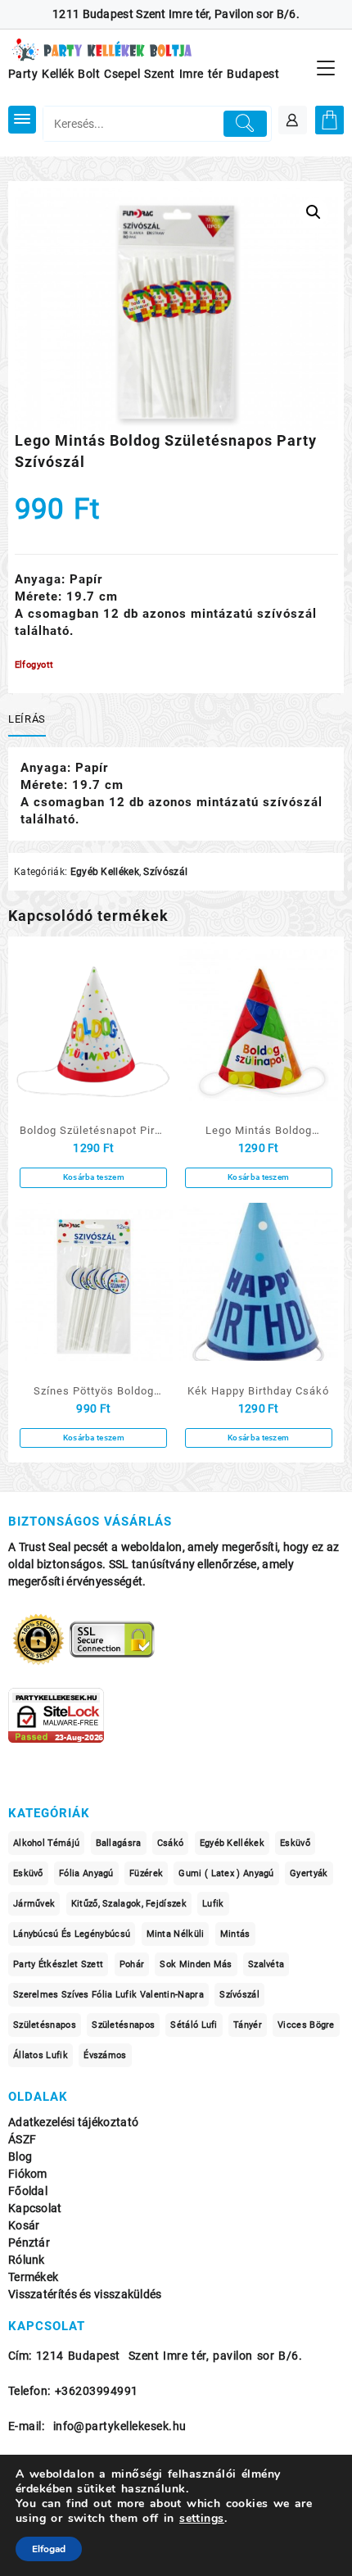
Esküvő (295, 1843)
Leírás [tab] (27, 719)
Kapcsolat (35, 2209)
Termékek (33, 2277)
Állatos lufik (41, 2055)
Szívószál (165, 872)
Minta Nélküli (176, 1934)
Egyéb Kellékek (105, 872)
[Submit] (245, 124)
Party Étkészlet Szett (58, 1964)
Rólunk (27, 2260)
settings (202, 2519)
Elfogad (49, 2549)
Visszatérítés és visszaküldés (85, 2295)
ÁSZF (22, 2140)
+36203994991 (97, 2391)
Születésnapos (45, 2025)
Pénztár (29, 2243)
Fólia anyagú (86, 1873)
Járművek (34, 1904)
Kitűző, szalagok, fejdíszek (129, 1904)
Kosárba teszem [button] (94, 1177)
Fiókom (28, 2174)
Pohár (132, 1964)
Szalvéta (266, 1964)
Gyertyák (309, 1873)
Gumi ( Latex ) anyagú (226, 1873)
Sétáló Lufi (194, 2025)
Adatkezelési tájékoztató (73, 2122)
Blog (20, 2157)
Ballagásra (119, 1843)
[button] (314, 212)
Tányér (248, 2025)
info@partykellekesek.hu (120, 2426)
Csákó (171, 1843)
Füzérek (146, 1873)
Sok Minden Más (196, 1964)
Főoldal (28, 2191)
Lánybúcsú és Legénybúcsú (72, 1934)
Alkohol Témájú (46, 1843)
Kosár (24, 2226)
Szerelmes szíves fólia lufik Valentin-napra (108, 1995)
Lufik (213, 1904)
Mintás (235, 1934)
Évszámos (105, 2055)
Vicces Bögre (306, 2025)
